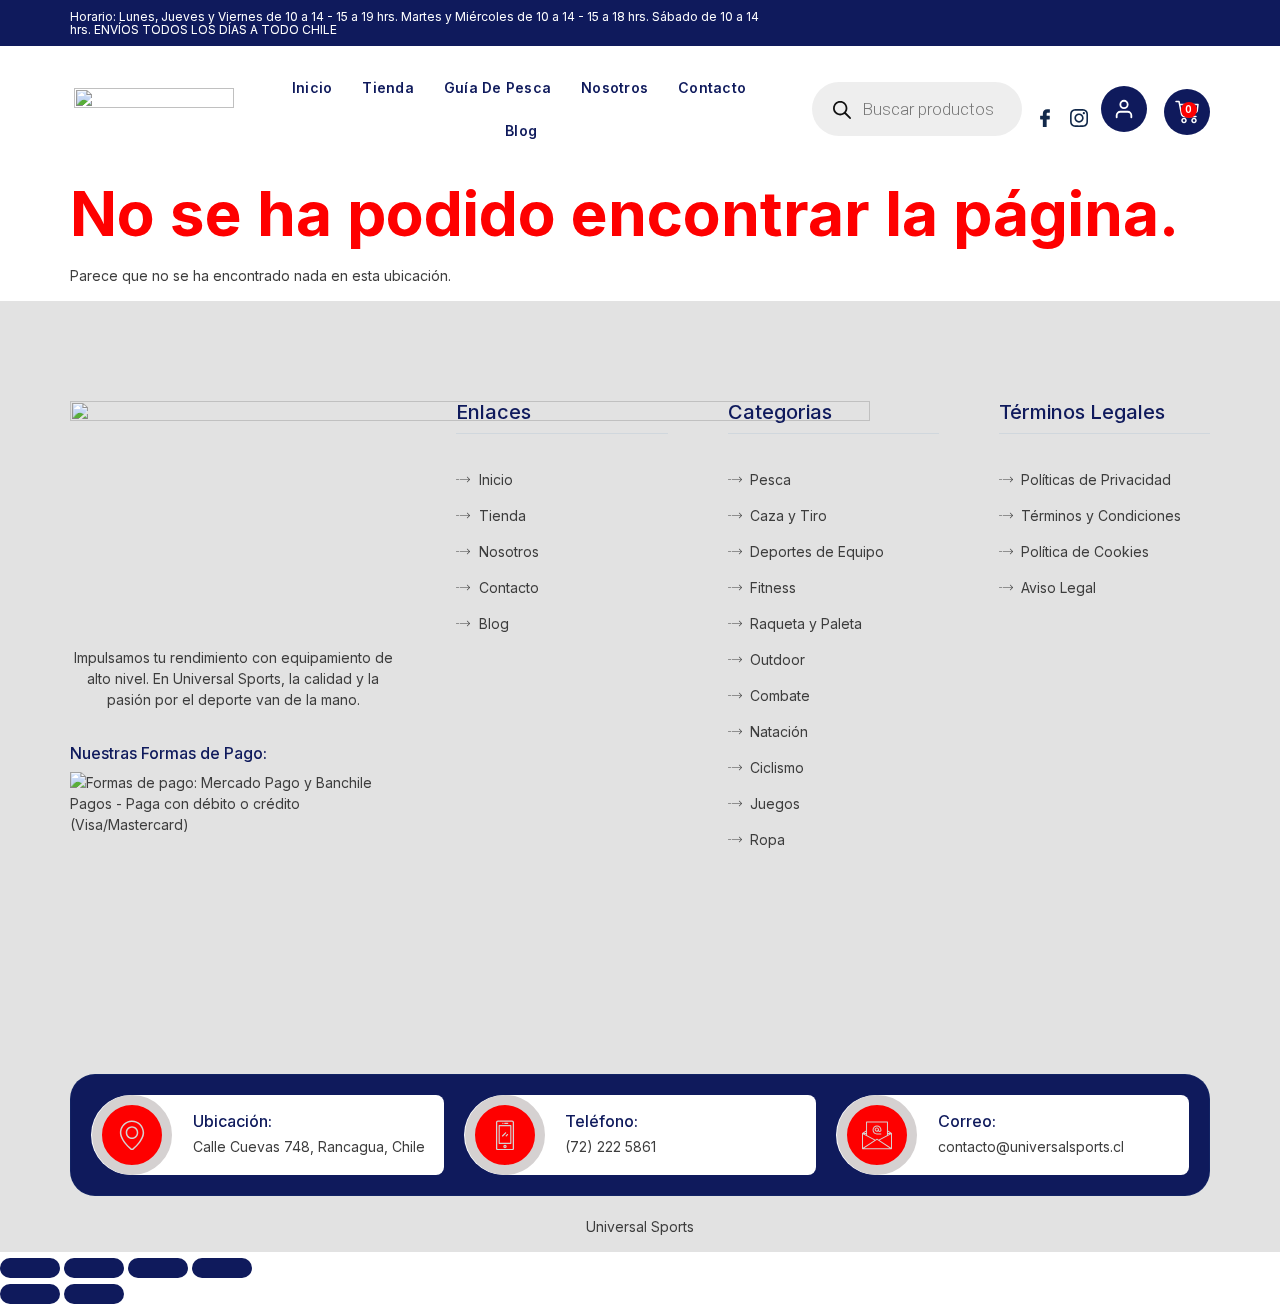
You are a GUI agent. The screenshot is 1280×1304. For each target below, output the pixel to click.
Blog (521, 130)
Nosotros (614, 87)
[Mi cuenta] (1124, 109)
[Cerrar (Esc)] (222, 1268)
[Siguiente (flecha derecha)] (94, 1294)
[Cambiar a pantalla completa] (94, 1268)
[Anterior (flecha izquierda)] (30, 1294)
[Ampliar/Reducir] (30, 1268)
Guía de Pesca (497, 87)
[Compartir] (158, 1268)
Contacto (712, 87)
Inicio (312, 87)
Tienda (388, 87)
